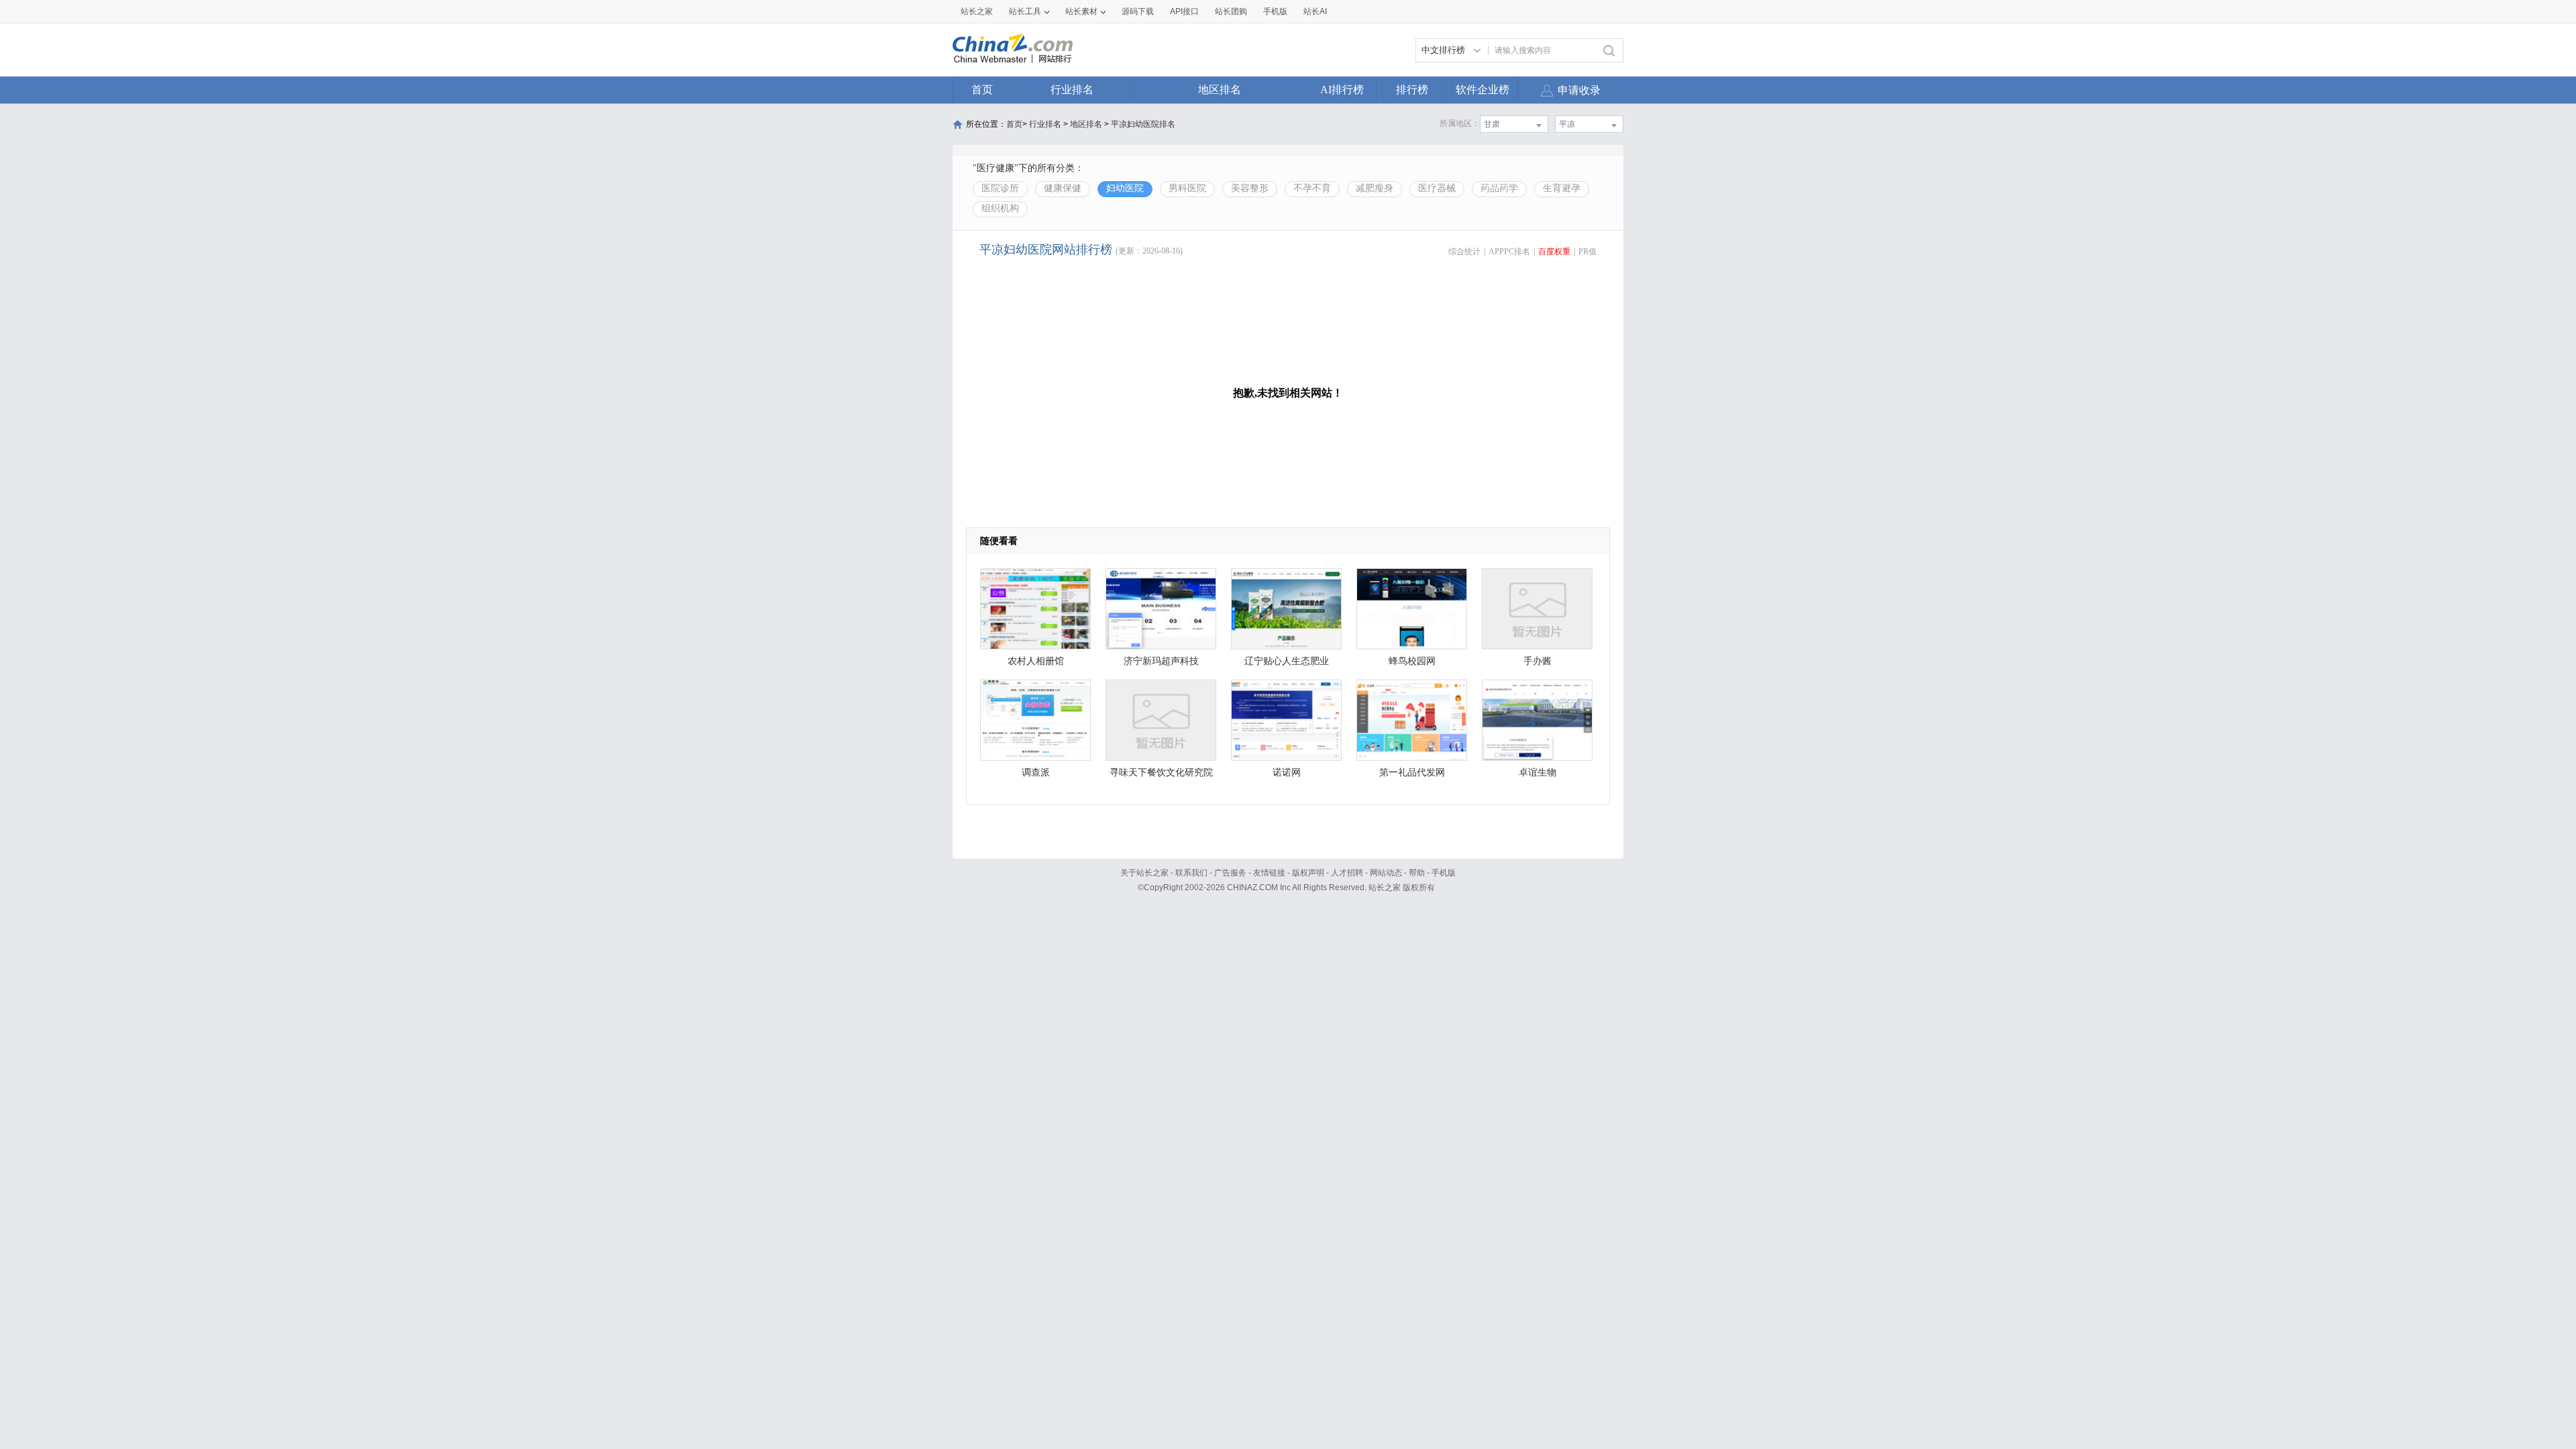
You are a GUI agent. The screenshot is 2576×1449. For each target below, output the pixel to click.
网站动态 (1386, 873)
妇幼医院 (1125, 188)
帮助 (1417, 873)
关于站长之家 (1144, 873)
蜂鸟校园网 (1412, 661)
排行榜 (1412, 90)
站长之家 (977, 11)
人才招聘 (1347, 873)
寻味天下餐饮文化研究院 (1161, 772)
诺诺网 (1287, 772)
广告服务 (1230, 873)
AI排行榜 (1342, 90)
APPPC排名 (1509, 252)
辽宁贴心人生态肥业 (1287, 661)
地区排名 (1220, 90)
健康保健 (1063, 188)
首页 (982, 90)
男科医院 (1187, 188)
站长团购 (1231, 11)
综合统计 (1464, 252)
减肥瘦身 (1375, 188)
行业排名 (1072, 90)
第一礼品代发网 (1412, 772)
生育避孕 (1562, 188)
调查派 (1036, 772)
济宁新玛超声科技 (1161, 661)
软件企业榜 (1483, 90)
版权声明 (1308, 873)
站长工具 (1025, 11)
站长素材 (1081, 11)
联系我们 (1191, 873)
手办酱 (1538, 661)
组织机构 (1000, 208)
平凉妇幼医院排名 (1143, 124)
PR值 (1588, 252)
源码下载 (1138, 11)
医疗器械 (1437, 188)
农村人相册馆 (1036, 661)
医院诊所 (1000, 188)
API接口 (1184, 11)
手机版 (1444, 873)
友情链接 (1269, 873)
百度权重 (1554, 252)
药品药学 (1499, 188)
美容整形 (1250, 188)
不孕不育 (1312, 188)
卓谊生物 (1538, 772)
